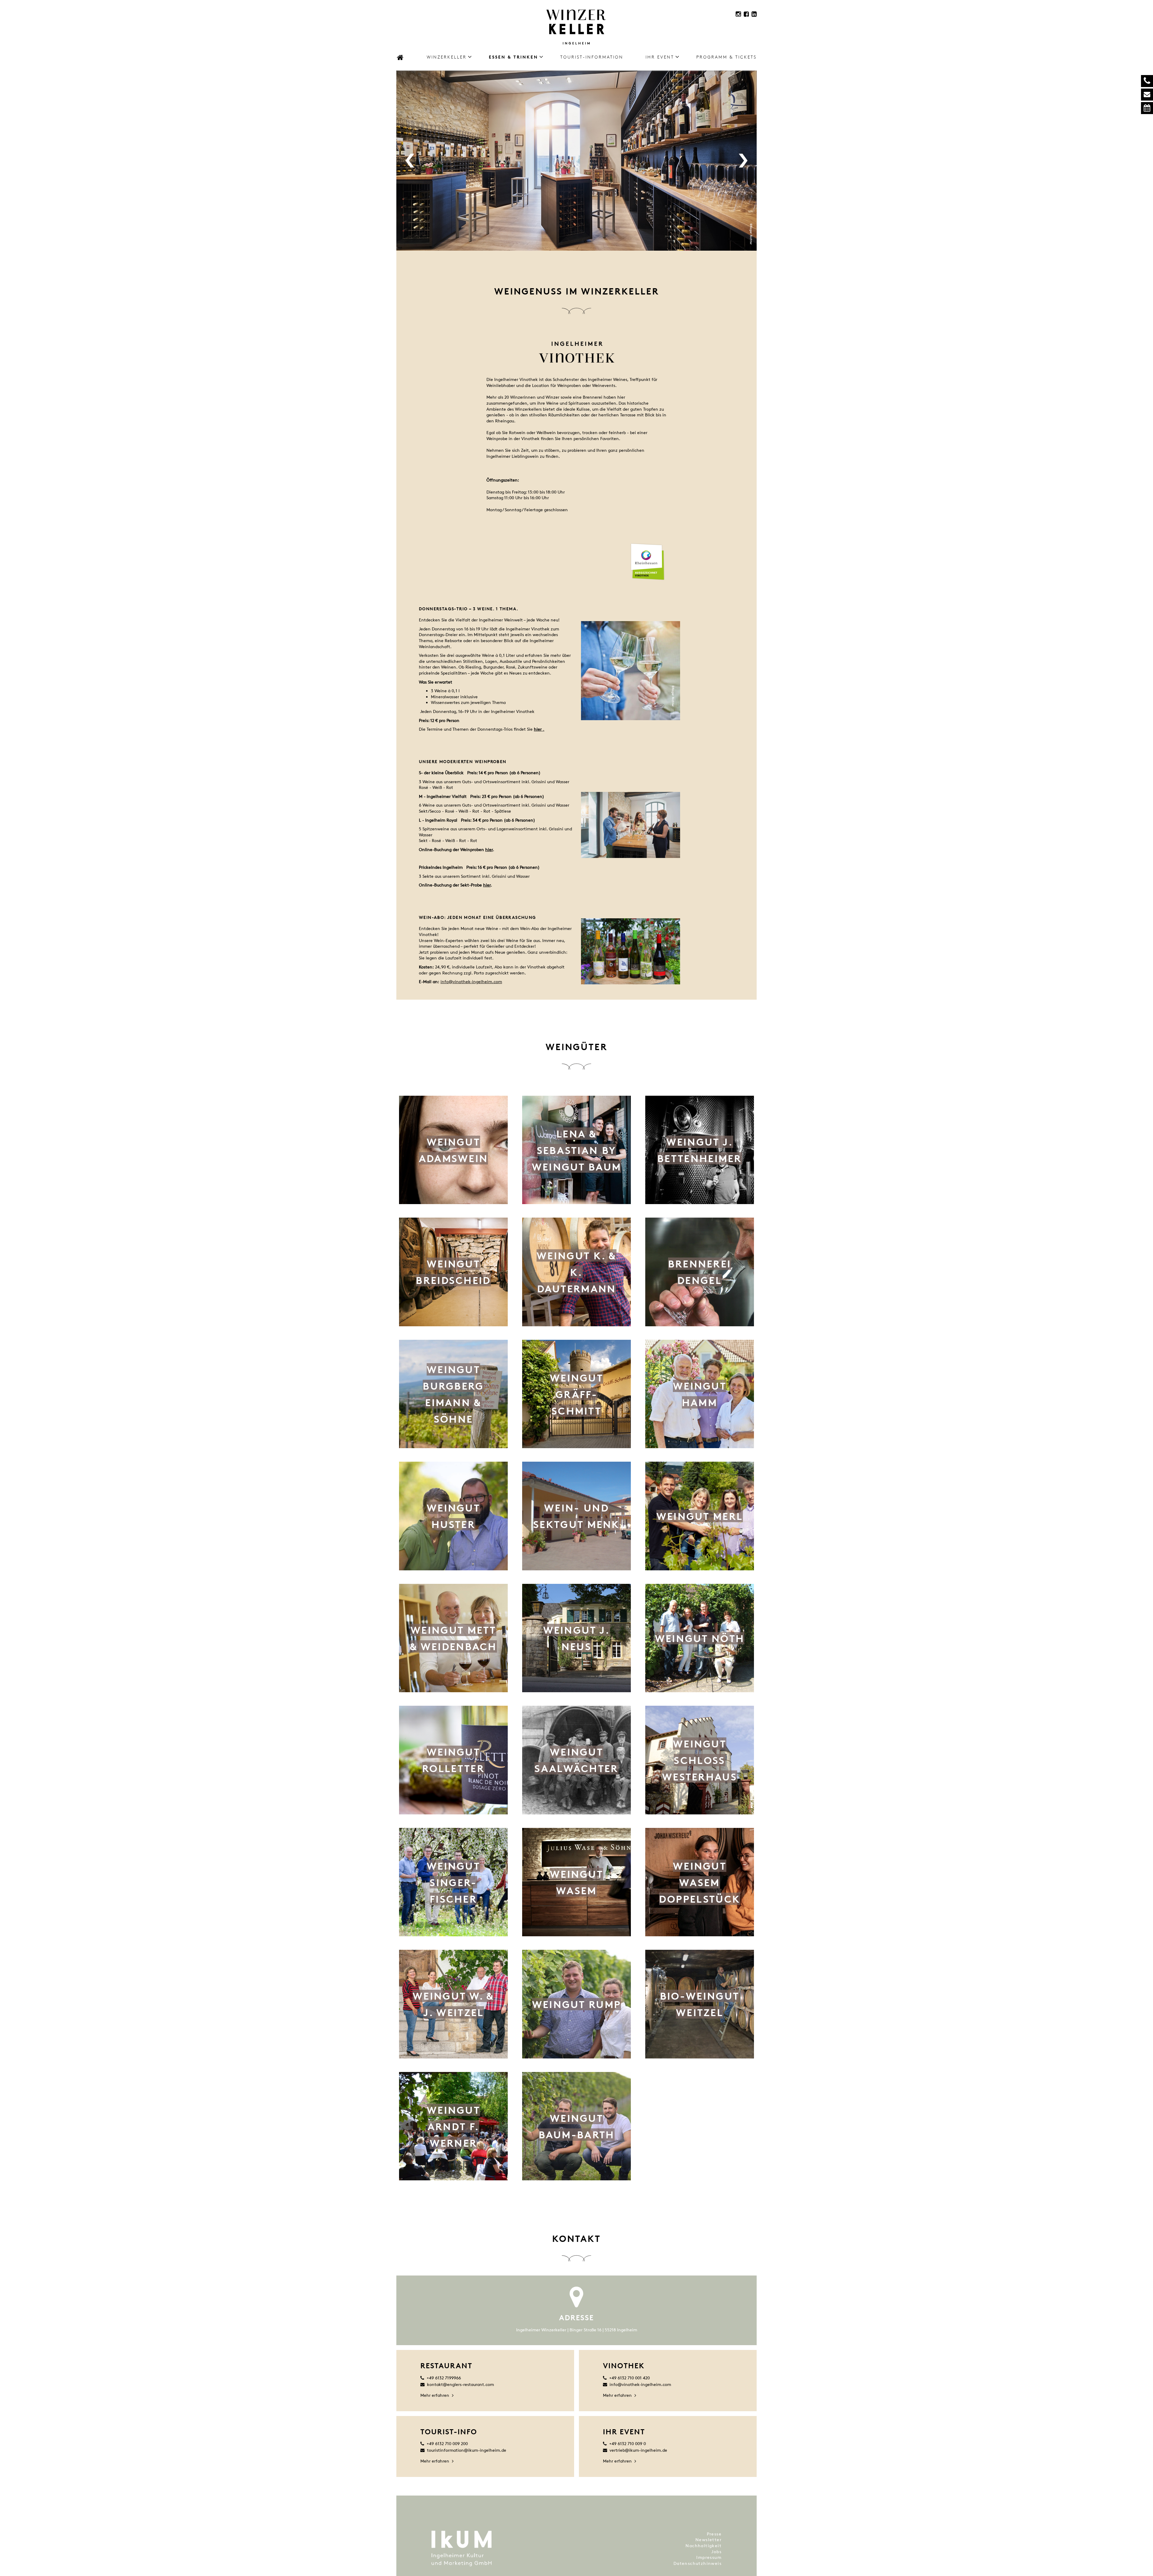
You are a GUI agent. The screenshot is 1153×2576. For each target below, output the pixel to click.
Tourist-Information (592, 57)
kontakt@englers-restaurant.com (460, 2384)
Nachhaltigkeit (704, 2546)
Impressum (709, 2557)
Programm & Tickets (726, 57)
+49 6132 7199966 (444, 2378)
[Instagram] (738, 14)
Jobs (716, 2552)
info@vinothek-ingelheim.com (471, 981)
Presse (714, 2534)
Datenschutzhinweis (698, 2563)
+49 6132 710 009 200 (447, 2443)
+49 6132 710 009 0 (628, 2443)
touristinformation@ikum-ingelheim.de (467, 2450)
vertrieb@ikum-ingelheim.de (638, 2450)
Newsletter (708, 2540)
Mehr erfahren (435, 2395)
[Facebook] (746, 14)
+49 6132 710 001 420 (629, 2378)
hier (489, 849)
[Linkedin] (754, 14)
